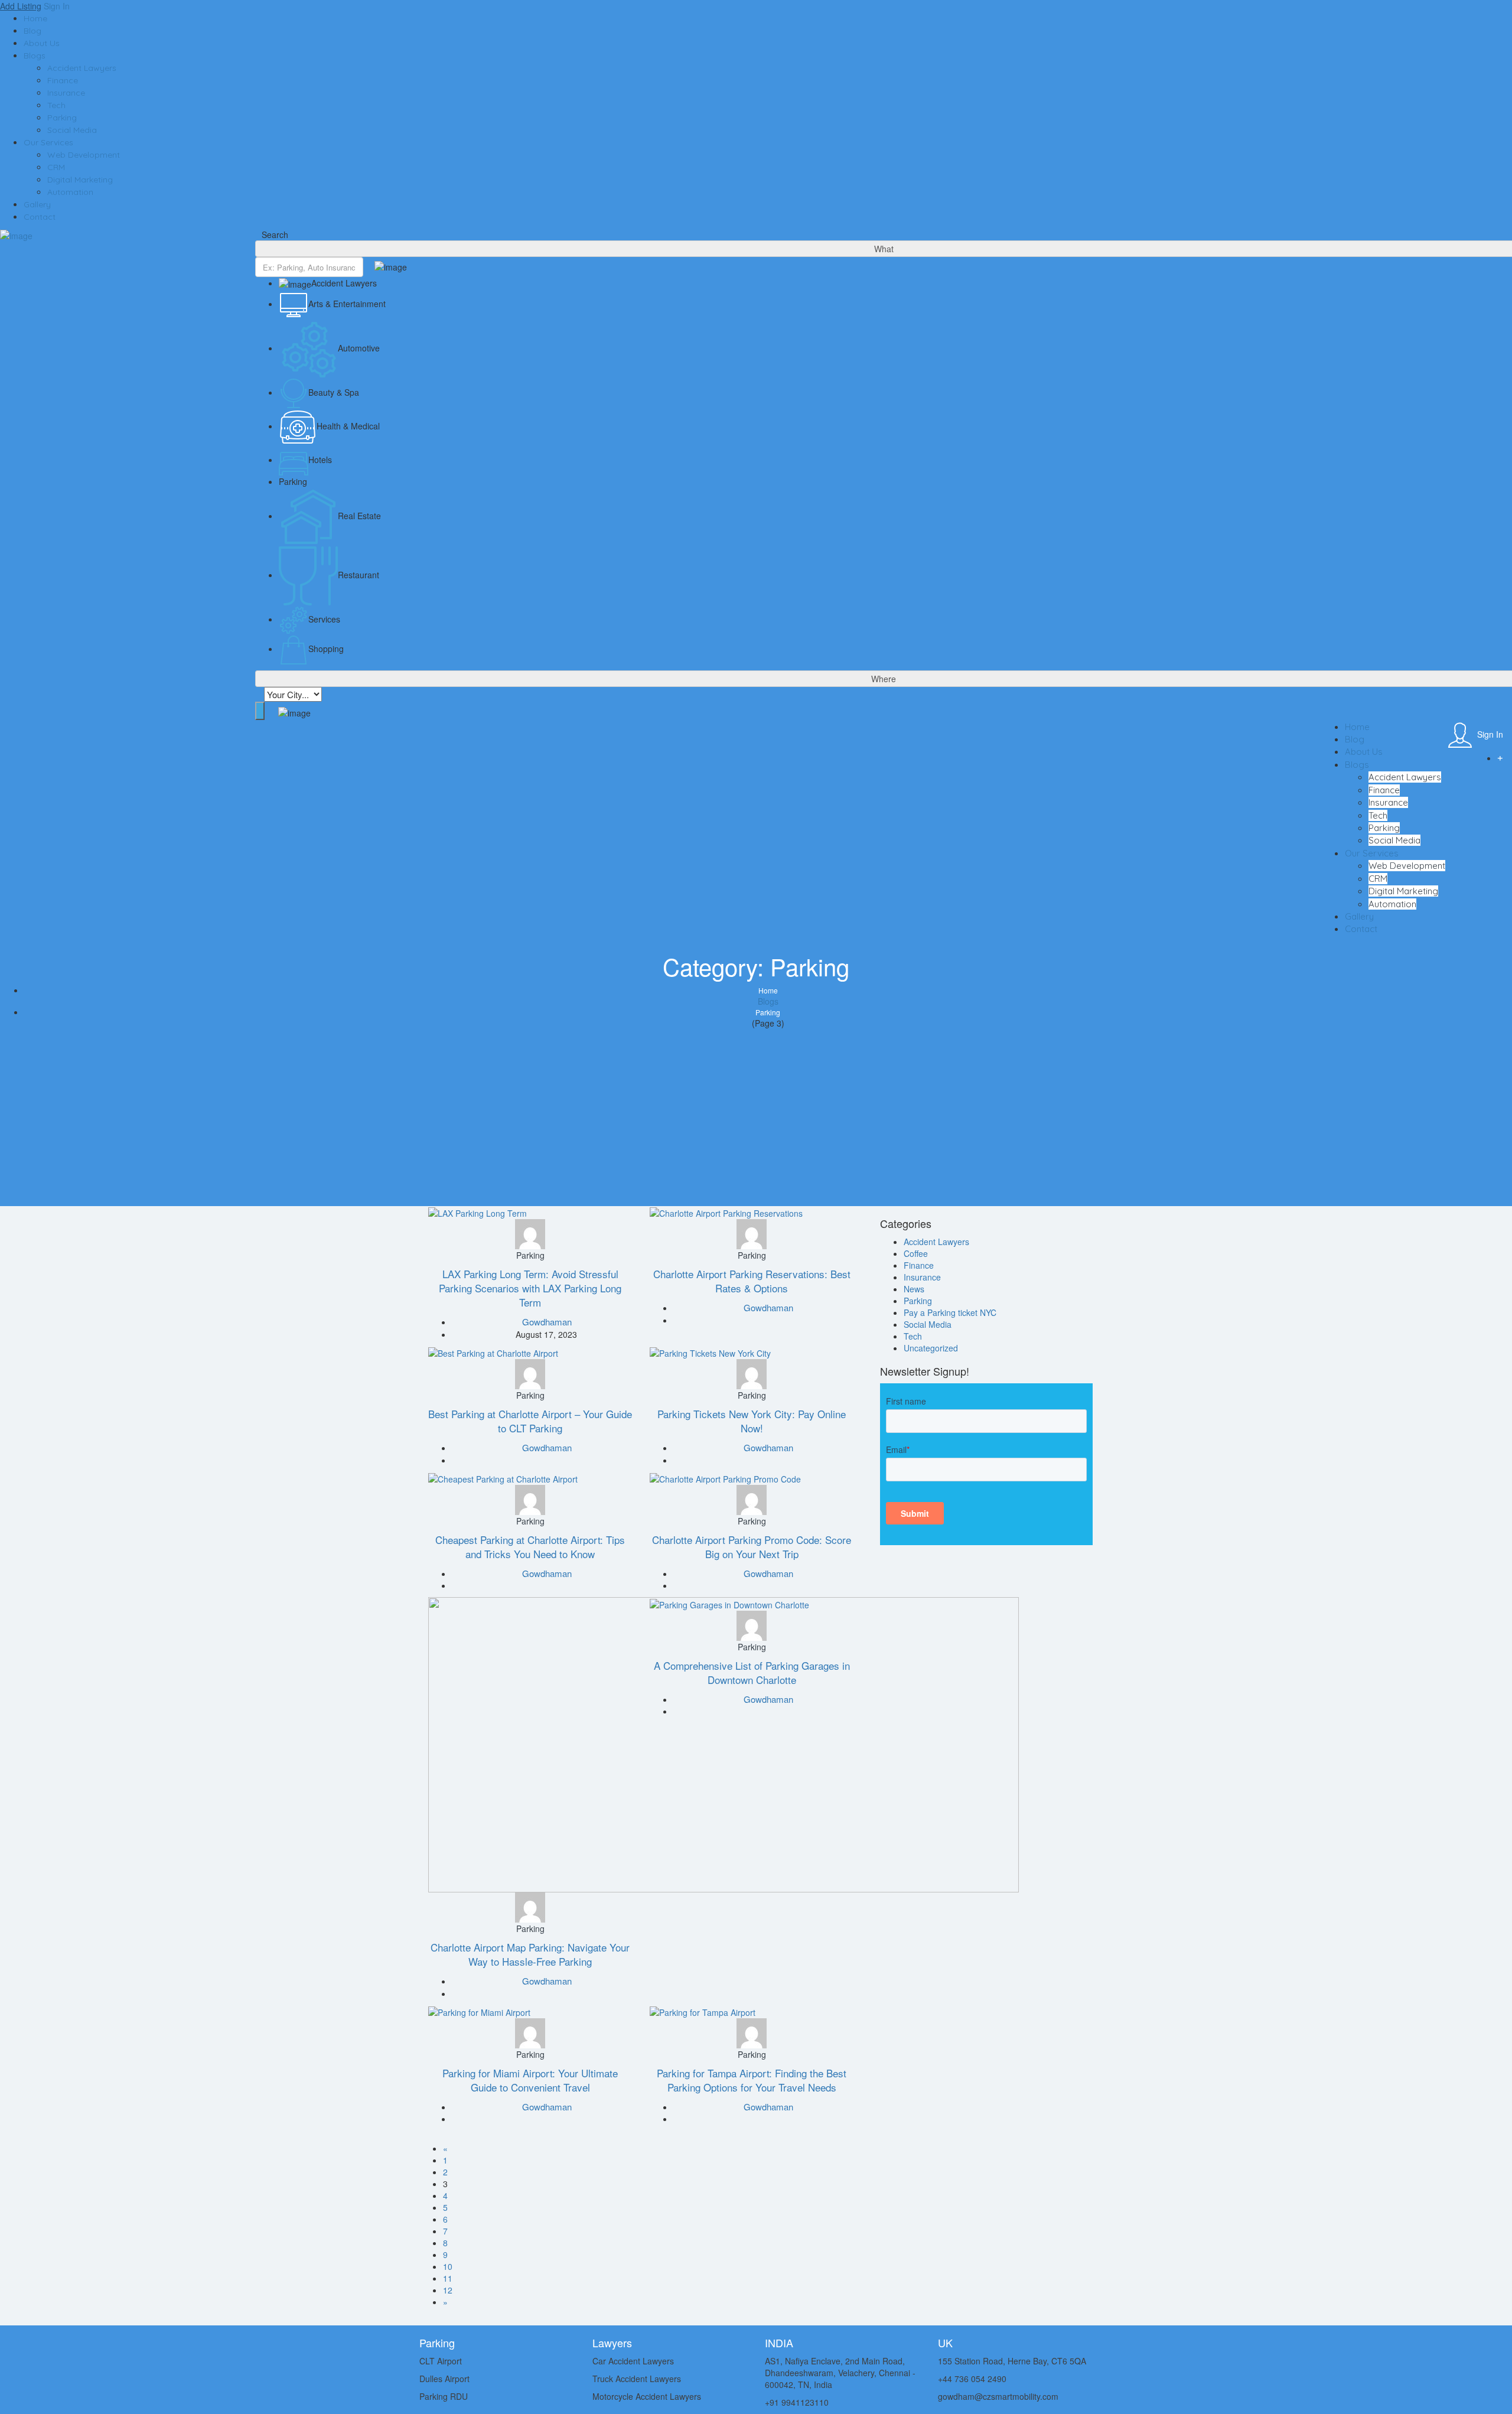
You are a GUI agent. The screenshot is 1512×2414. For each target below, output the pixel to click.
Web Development (84, 155)
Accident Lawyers (82, 68)
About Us (42, 43)
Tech (56, 105)
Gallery (37, 204)
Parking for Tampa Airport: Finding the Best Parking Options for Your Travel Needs (752, 2080)
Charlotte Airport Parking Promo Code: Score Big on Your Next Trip (752, 1547)
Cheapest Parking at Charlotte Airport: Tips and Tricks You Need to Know (530, 1547)
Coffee (916, 1253)
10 (448, 2266)
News (914, 1289)
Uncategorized (931, 1348)
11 (448, 2278)
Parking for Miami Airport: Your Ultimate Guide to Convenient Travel (530, 2080)
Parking (62, 118)
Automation (70, 192)
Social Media (72, 130)
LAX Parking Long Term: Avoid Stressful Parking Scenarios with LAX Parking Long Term (530, 1288)
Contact (40, 217)
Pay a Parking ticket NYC (950, 1312)
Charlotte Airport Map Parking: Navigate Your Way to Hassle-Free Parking (530, 1954)
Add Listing (21, 6)
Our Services (48, 142)
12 (448, 2290)
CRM (56, 167)
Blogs (35, 56)
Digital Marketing (80, 180)
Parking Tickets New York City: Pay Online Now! (752, 1421)
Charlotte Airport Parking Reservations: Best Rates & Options (752, 1281)
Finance (63, 80)
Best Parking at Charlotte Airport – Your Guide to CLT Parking (530, 1421)
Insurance (66, 93)
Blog (32, 31)
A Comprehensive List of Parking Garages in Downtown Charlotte (752, 1672)
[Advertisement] (756, 1118)
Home (35, 18)
